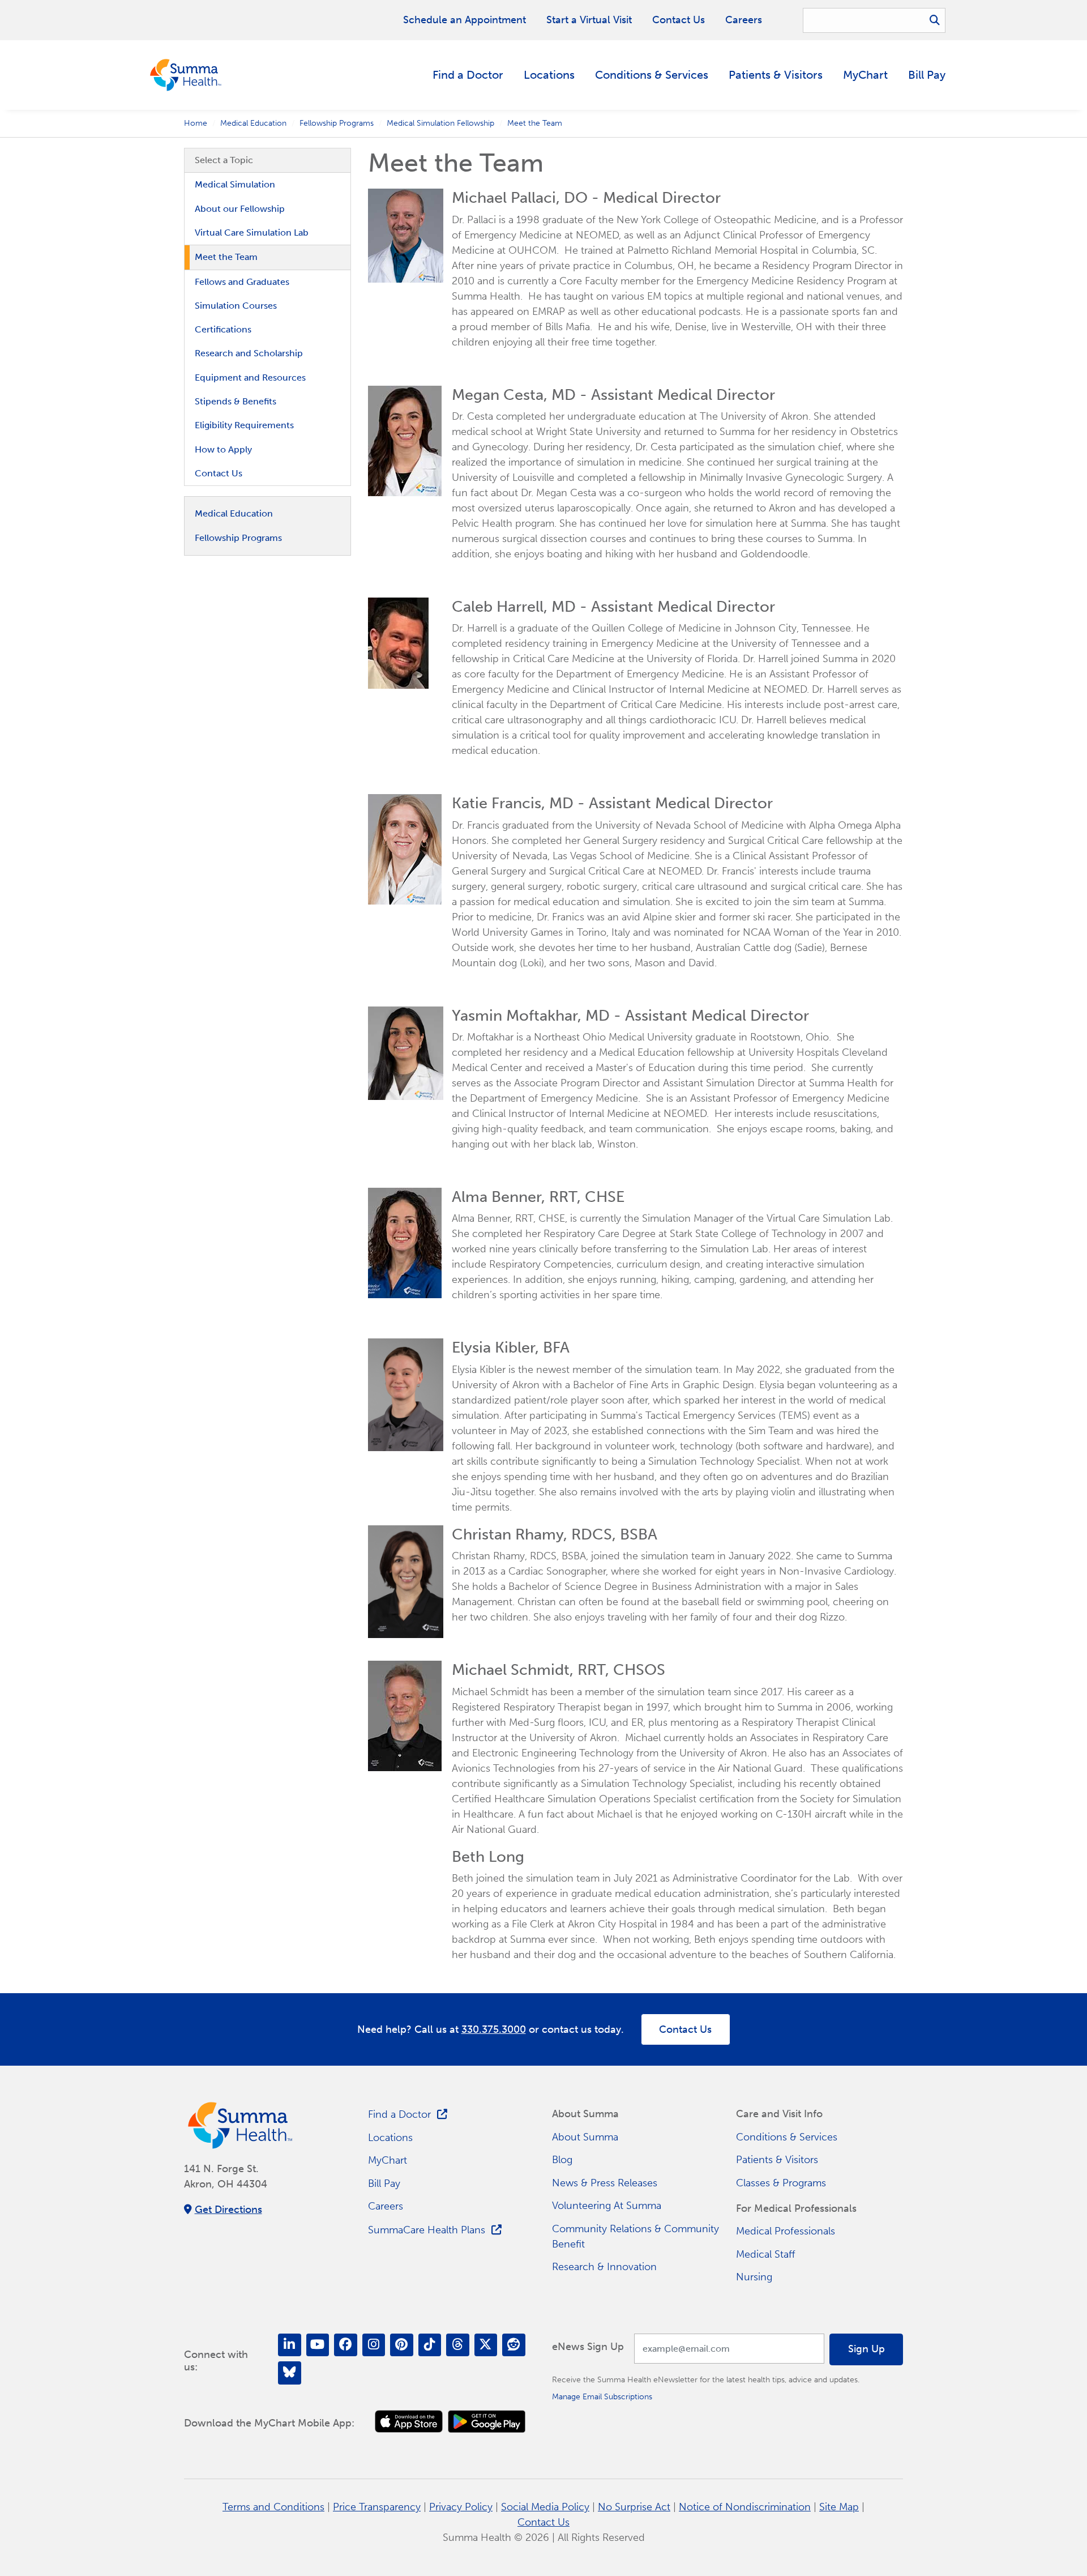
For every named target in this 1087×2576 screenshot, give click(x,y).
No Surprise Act (634, 2507)
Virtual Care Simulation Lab (252, 233)
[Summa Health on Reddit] (514, 2345)
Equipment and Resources (250, 378)
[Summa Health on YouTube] (318, 2345)
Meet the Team (226, 257)
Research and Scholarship (249, 353)
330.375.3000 (494, 2029)
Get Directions (228, 2210)
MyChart (865, 75)
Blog (562, 2160)
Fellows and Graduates (242, 282)
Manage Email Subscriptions (602, 2396)
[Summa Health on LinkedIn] (290, 2345)
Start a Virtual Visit (589, 20)
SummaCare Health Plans (427, 2230)
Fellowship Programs (337, 123)
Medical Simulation (235, 184)
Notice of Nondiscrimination (745, 2507)
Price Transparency (377, 2507)
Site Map (839, 2507)
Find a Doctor (468, 75)
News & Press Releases (605, 2183)
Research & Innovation (604, 2267)
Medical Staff (766, 2254)
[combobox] (874, 20)
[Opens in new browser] (409, 2422)
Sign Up (866, 2349)
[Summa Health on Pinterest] (402, 2345)
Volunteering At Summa (607, 2206)
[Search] (935, 20)
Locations (549, 75)
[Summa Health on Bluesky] (290, 2373)
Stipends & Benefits (236, 401)
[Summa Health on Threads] (458, 2345)
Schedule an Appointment (465, 20)
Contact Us (679, 20)
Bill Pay (927, 75)
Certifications (223, 329)
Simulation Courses (236, 306)
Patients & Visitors (776, 75)
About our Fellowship (240, 209)
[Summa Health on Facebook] (346, 2345)
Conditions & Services (652, 75)
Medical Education (253, 123)
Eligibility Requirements (244, 425)
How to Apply (223, 449)
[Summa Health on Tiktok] (430, 2345)
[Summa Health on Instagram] (374, 2345)
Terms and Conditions (273, 2507)
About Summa (585, 2137)
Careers (744, 20)
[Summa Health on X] (486, 2345)
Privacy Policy (461, 2507)
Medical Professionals (786, 2231)
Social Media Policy (545, 2507)
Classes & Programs (781, 2183)
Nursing (754, 2277)
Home (196, 123)
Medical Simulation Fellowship (440, 123)
